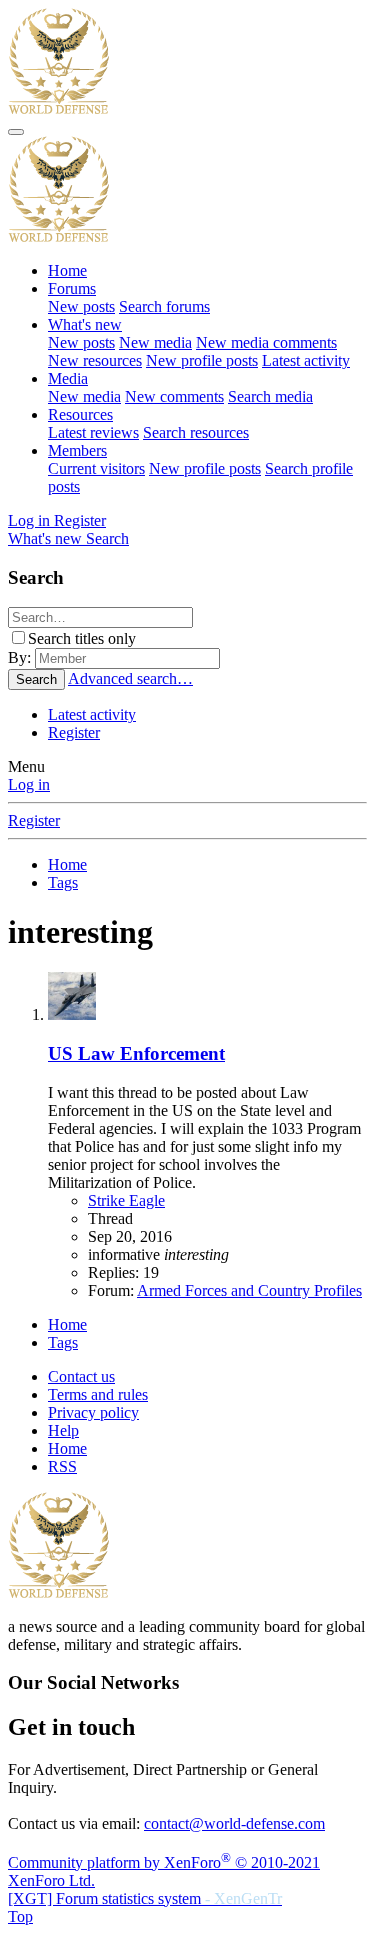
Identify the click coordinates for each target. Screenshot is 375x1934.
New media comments (266, 342)
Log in (29, 784)
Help (63, 1430)
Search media (270, 396)
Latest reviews (93, 432)
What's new (85, 324)
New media (155, 342)
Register (74, 732)
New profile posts (202, 360)
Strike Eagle (126, 1200)
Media (68, 378)
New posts (81, 306)
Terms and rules (98, 1394)
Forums (72, 288)
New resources (95, 360)
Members (77, 450)
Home (67, 270)
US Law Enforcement (136, 1053)
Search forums (164, 306)
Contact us (81, 1376)
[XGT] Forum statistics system (145, 1898)
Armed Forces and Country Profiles (249, 1290)
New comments (174, 396)
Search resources (196, 432)
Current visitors (96, 468)
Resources (80, 414)
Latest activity (306, 360)
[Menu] (16, 132)
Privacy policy (93, 1412)
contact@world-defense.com (234, 1823)
